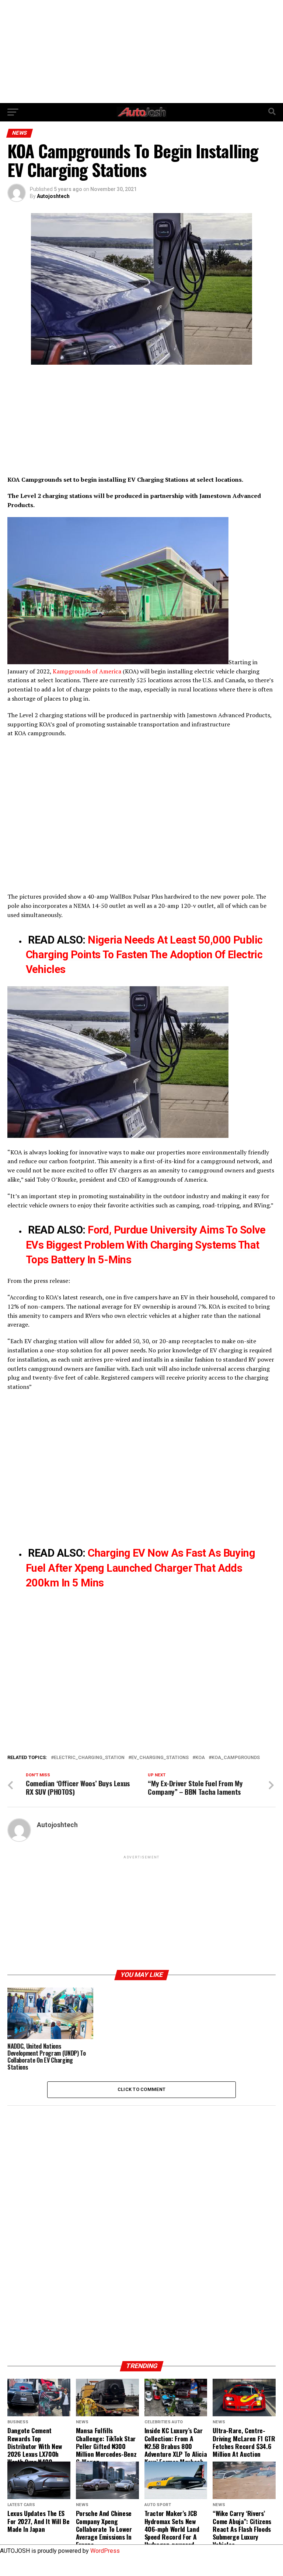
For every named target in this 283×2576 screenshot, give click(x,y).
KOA (200, 1758)
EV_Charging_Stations (160, 1758)
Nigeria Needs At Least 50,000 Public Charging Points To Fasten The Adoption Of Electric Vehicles (144, 955)
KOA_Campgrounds (236, 1758)
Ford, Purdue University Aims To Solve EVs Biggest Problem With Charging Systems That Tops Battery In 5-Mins (146, 1245)
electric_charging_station (89, 1758)
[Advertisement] (141, 52)
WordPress (105, 2551)
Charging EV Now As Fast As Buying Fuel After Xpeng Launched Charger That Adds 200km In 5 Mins (140, 1568)
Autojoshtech (53, 196)
